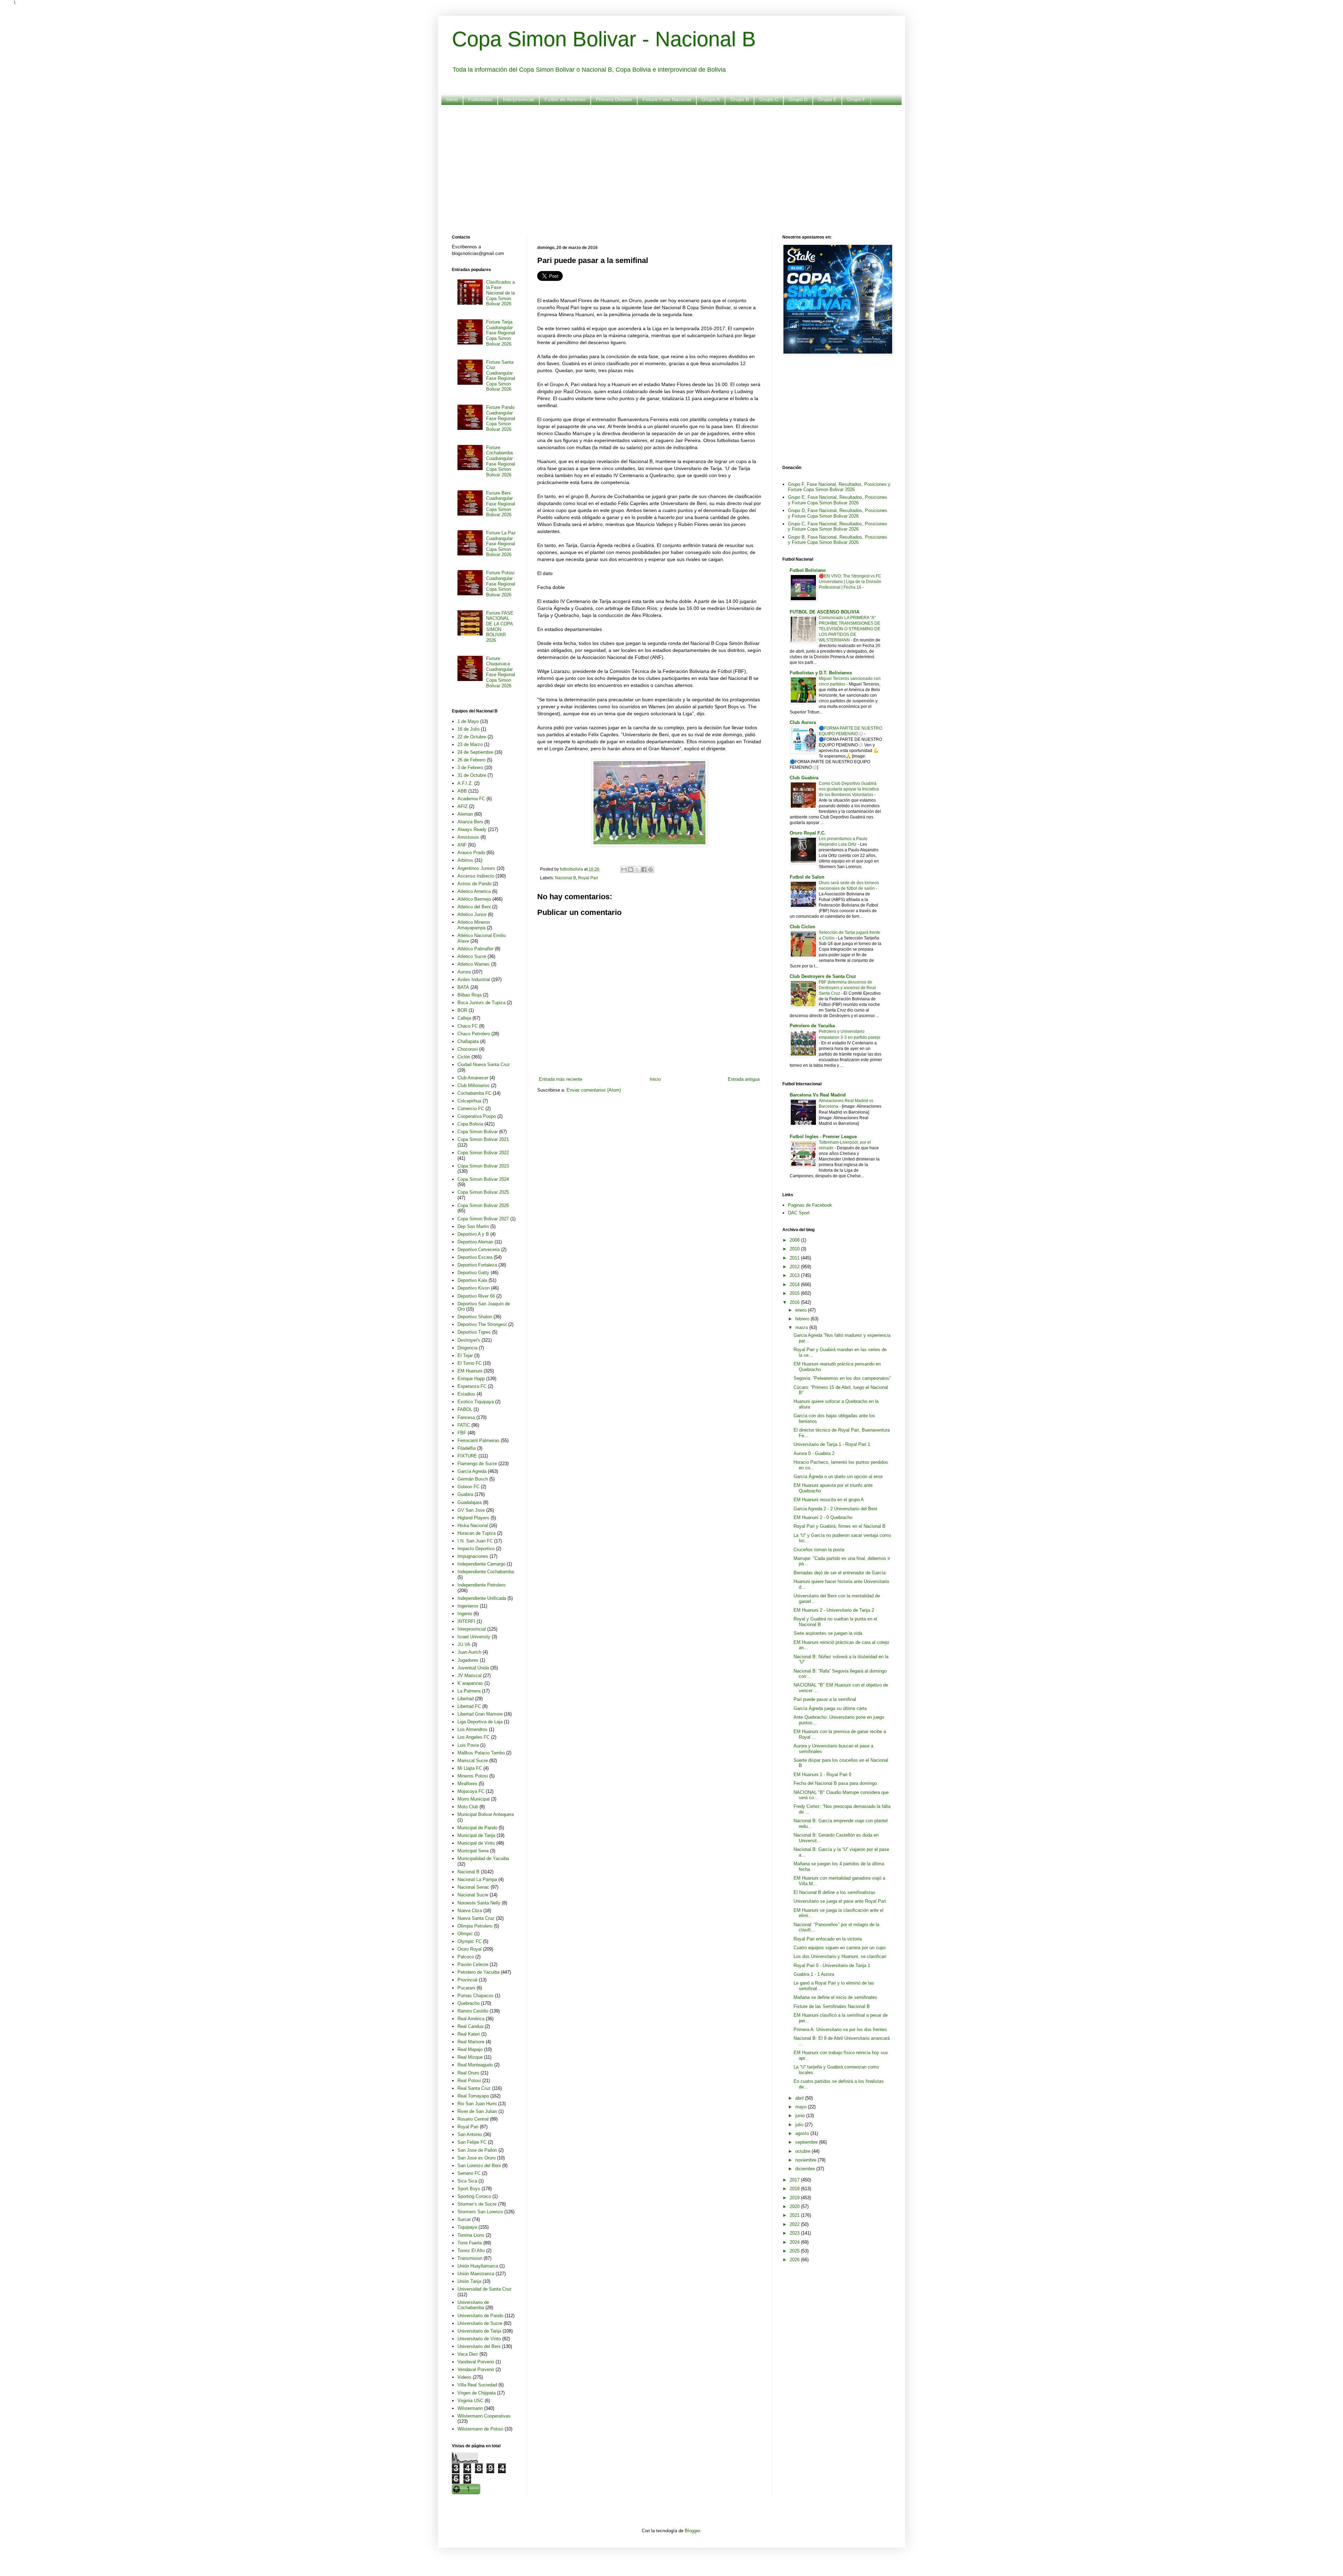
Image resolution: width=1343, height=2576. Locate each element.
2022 (795, 2224)
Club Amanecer (473, 1078)
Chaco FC (468, 1026)
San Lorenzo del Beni (479, 2166)
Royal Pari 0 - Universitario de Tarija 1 (832, 1965)
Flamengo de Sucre (477, 1464)
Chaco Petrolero (474, 1034)
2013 (795, 1275)
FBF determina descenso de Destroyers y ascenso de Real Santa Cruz (847, 988)
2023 (795, 2233)
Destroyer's (469, 1340)
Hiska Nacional (473, 1525)
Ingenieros (468, 1606)
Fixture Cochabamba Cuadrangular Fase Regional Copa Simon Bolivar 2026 (501, 461)
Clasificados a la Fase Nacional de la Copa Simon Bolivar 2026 (500, 293)
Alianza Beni (470, 822)
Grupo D (798, 99)
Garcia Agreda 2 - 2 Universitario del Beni (835, 1509)
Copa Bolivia (470, 1124)
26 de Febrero (471, 760)
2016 (795, 1302)
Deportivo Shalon (475, 1317)
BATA (463, 987)
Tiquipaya (467, 2227)
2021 (795, 2215)
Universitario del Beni (479, 2346)
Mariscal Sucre (473, 1761)
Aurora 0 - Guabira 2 (814, 1453)
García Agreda (472, 1471)
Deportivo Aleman (475, 1242)
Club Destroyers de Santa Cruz (823, 976)
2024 (795, 2242)
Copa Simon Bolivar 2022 (483, 1153)
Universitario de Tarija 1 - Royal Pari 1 (832, 1444)
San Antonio (470, 2134)
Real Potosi (469, 2081)
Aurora (464, 972)
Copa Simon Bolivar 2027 (483, 1219)
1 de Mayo (468, 721)
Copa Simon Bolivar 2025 (483, 1192)
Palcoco (466, 1957)
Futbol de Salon (807, 877)
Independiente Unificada (482, 1598)
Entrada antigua (744, 1079)
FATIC (464, 1425)
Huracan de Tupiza (477, 1533)
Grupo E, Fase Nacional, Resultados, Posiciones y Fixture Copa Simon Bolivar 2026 (838, 500)
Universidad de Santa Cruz (485, 2289)
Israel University (474, 1637)
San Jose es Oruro (477, 2158)
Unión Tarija (469, 2281)
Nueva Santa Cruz (476, 1918)
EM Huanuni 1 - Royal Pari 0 (822, 1775)
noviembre (806, 2160)
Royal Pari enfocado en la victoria (828, 1939)
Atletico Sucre (472, 956)
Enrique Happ (471, 1379)
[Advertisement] (662, 165)
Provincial (467, 1980)
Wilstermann (470, 2408)
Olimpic (465, 1934)
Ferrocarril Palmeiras (478, 1440)
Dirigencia (467, 1348)
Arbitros (465, 860)
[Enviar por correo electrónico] (624, 870)
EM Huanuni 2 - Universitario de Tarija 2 (834, 1610)
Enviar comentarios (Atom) (594, 1090)
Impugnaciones (473, 1556)
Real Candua (470, 2026)
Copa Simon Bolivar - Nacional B (604, 39)
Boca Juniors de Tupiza (481, 1003)
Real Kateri (469, 2034)
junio (801, 2116)
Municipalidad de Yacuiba (483, 1858)
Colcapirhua (469, 1101)
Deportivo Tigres (474, 1332)
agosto (803, 2133)
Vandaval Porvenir (476, 2362)
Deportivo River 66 (476, 1296)
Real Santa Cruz (474, 2088)
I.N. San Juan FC (475, 1541)
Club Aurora (803, 722)
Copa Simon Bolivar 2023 (483, 1166)
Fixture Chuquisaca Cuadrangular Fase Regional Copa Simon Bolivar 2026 (501, 672)
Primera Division (614, 99)
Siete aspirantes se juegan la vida (828, 1633)
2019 (795, 2198)
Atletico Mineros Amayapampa (474, 925)
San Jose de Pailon (477, 2150)
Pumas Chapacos (475, 1996)
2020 (795, 2206)
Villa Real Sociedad (477, 2385)
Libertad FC (469, 1706)
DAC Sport (799, 1213)
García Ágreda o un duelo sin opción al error (838, 1477)
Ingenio (465, 1614)
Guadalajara (470, 1502)
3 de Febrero (470, 768)
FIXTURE (467, 1456)
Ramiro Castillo (473, 2011)
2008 (795, 1240)
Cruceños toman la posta (819, 1550)
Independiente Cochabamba (486, 1572)
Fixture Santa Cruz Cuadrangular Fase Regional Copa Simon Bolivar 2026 (501, 376)
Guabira (465, 1494)
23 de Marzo (470, 744)
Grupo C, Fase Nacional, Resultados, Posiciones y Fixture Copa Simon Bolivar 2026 (838, 527)
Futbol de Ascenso (565, 99)
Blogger (692, 2531)
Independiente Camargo (481, 1564)
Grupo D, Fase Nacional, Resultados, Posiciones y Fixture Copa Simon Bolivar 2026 (838, 513)
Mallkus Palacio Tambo (481, 1753)
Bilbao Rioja (470, 995)
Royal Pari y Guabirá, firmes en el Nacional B (840, 1526)
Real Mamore (471, 2042)
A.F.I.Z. (465, 783)
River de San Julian (477, 2111)
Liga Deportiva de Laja (480, 1722)
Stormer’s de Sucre (477, 2204)
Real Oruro (468, 2073)
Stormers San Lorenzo (480, 2212)
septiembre (807, 2142)
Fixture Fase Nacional (667, 99)
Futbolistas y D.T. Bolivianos (821, 673)
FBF (462, 1433)
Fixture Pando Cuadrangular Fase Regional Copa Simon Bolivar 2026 (501, 418)
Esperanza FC (472, 1386)
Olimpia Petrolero (475, 1926)
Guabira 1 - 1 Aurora (814, 1974)
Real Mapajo (470, 2049)
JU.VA (464, 1644)
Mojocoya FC (471, 1791)
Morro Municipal (474, 1799)
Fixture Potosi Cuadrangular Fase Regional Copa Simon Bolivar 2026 (501, 584)
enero (802, 1310)
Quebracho (468, 2003)
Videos (464, 2377)
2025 (795, 2251)
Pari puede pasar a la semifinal (825, 1699)
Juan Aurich (469, 1652)
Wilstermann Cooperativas (484, 2416)
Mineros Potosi (473, 1776)
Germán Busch (473, 1479)
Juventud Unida (473, 1668)
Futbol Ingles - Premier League (823, 1137)
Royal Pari (588, 878)
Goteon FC (468, 1487)
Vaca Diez (468, 2354)
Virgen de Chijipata (477, 2393)
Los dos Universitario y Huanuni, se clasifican (840, 1956)
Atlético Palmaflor (475, 949)
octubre (804, 2151)
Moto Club (468, 1807)
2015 (795, 1293)
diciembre (806, 2169)
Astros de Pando (474, 884)
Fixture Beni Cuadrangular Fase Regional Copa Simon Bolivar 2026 (501, 504)
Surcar (464, 2219)
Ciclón (464, 1057)
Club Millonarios (474, 1085)
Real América (471, 2019)
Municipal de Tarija (476, 1835)
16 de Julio (468, 729)
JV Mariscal (470, 1676)
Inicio (452, 99)
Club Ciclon (802, 927)
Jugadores (468, 1660)
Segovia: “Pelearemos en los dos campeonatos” (842, 1378)
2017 (795, 2180)
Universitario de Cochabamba (473, 2305)
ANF (462, 845)
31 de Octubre (472, 775)
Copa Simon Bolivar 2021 (483, 1139)
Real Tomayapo (473, 2096)
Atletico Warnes (474, 964)
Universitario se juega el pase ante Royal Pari (840, 1901)
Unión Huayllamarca (478, 2266)
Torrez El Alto (471, 2251)
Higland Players (473, 1518)
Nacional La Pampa (477, 1879)
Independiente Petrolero (481, 1585)
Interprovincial (518, 99)
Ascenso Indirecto (476, 876)
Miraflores (467, 1784)
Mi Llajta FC (470, 1768)
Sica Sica (467, 2181)
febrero (803, 1319)
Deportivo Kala (472, 1280)
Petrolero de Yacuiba (478, 1972)
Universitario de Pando (480, 2316)
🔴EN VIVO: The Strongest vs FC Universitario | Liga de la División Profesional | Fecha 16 (850, 582)
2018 (795, 2189)
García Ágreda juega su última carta (830, 1708)
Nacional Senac (473, 1887)
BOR (462, 1010)
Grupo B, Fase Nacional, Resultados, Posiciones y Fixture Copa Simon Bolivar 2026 (838, 540)
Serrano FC (469, 2173)
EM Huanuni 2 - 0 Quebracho (823, 1517)
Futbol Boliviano (808, 570)
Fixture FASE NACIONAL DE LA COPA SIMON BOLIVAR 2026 (500, 627)
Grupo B (740, 99)
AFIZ (463, 806)
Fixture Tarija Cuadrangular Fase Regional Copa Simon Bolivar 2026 (501, 333)
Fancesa (466, 1417)
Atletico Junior (472, 914)
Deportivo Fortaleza (477, 1265)
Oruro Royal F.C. (808, 833)
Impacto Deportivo (476, 1549)
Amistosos (468, 837)
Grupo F (856, 99)
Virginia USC (470, 2401)
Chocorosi (468, 1049)
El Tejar (465, 1356)
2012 (795, 1267)
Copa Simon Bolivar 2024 (483, 1179)
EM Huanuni (470, 1371)
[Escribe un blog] (631, 870)
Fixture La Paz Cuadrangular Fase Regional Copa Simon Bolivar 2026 (501, 544)
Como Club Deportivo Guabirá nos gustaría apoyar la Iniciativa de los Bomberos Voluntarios (849, 789)
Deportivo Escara (475, 1257)
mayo (802, 2107)
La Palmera (469, 1691)
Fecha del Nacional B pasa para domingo (835, 1783)
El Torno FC (470, 1363)
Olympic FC (470, 1941)
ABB (462, 791)
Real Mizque (470, 2057)
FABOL (465, 1409)
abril (800, 2098)
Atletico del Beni (474, 907)
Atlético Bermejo (474, 899)
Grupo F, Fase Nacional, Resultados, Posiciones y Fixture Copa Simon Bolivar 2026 (839, 487)
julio (800, 2125)
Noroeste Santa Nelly (479, 1903)
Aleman (465, 814)
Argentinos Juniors (476, 868)
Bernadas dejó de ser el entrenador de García (840, 1573)
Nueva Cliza (470, 1911)
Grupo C (769, 99)
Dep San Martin (473, 1226)
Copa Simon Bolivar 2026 (483, 1205)
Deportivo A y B (473, 1234)
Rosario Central (473, 2119)
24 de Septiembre (475, 752)
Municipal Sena (473, 1851)
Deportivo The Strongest (482, 1324)
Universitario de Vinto (479, 2339)
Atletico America (474, 891)
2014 (795, 1285)
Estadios (466, 1394)
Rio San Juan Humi (477, 2104)
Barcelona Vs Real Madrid (818, 1095)
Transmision (470, 2258)
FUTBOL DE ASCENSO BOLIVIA (825, 612)
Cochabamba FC (474, 1093)
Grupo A (711, 99)
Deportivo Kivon (474, 1288)
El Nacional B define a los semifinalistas (834, 1892)
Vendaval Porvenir (476, 2369)
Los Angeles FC (474, 1737)
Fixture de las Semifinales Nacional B (832, 2006)
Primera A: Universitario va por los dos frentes (840, 2029)
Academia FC (471, 799)
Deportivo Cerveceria (479, 1250)
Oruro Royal (470, 1949)
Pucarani (466, 1988)
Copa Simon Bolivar (478, 1132)
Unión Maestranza (476, 2274)
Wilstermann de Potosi (480, 2429)
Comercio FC (471, 1109)
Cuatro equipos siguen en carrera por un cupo (840, 1948)
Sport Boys (469, 2189)
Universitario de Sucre (480, 2323)
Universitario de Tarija (479, 2331)
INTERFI (466, 1621)
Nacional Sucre (473, 1895)
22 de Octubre (472, 737)
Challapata (468, 1041)
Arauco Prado (471, 853)
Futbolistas (480, 99)
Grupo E (827, 99)
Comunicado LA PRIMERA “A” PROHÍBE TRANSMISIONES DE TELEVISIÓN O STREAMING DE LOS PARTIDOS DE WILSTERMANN (850, 629)
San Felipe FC (472, 2142)
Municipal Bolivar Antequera (486, 1814)
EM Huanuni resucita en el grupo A (829, 1500)
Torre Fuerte (470, 2243)
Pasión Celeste (473, 1964)
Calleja (464, 1018)
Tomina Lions (471, 2235)
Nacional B (566, 878)
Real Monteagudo (475, 2065)
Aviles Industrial (474, 980)
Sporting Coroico (474, 2196)
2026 (795, 2260)
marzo (802, 1328)
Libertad (466, 1699)
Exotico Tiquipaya (476, 1402)
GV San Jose (471, 1510)
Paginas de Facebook (810, 1205)
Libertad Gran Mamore (480, 1714)
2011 (795, 1258)
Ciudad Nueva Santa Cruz (484, 1065)
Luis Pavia (468, 1745)
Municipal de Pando (477, 1828)
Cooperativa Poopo (477, 1116)
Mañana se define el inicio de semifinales (835, 1997)
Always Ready (472, 829)
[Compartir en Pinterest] (651, 870)
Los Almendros (472, 1729)
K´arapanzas (470, 1683)
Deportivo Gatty (473, 1273)
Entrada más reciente (561, 1079)
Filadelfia (467, 1448)
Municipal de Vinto (476, 1843)
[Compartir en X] (637, 870)
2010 (795, 1249)
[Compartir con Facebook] (644, 870)
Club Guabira (804, 778)
